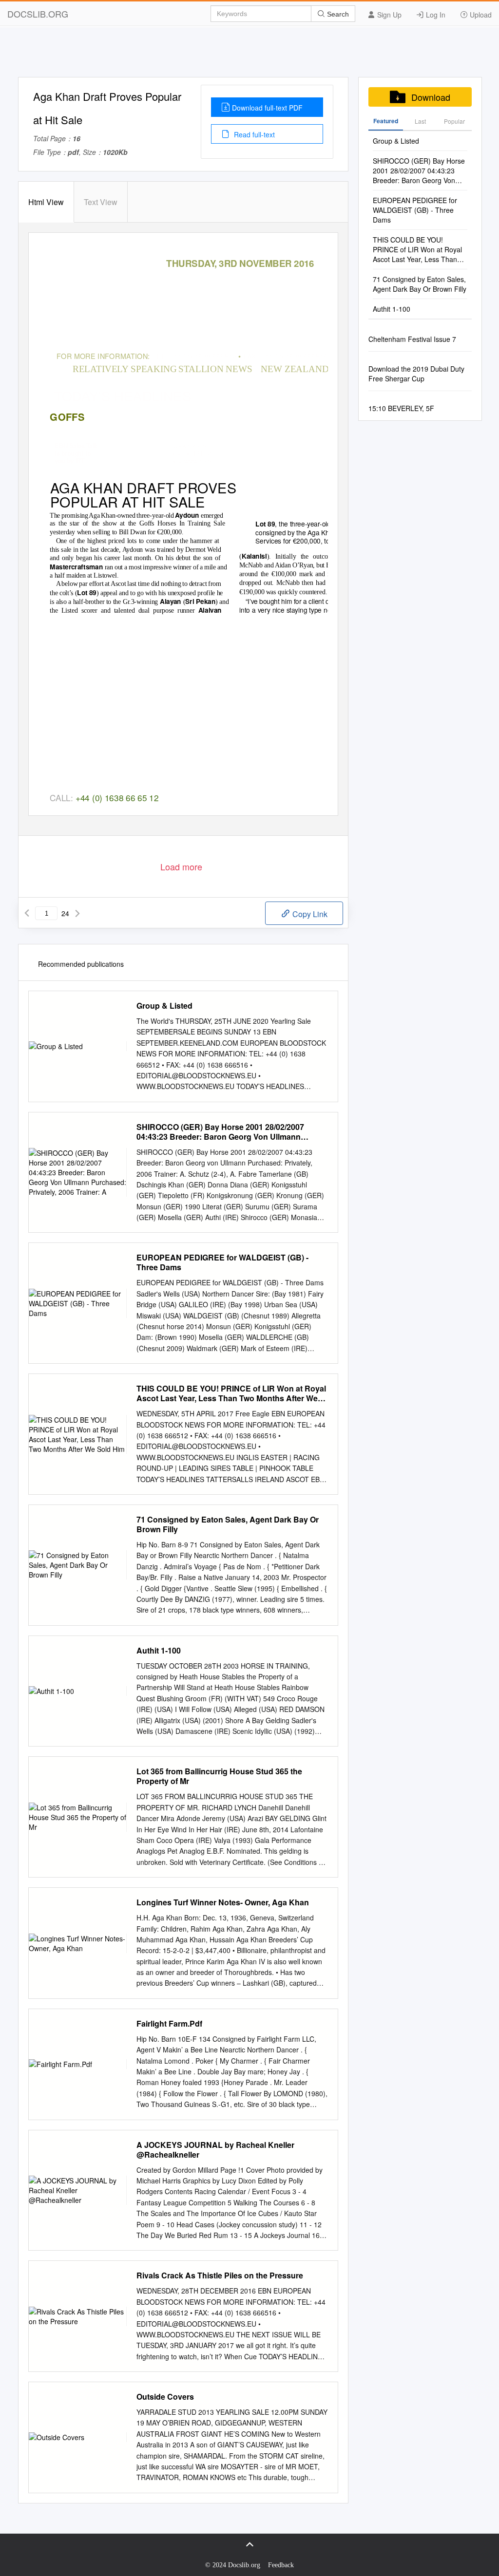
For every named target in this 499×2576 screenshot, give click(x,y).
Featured (386, 121)
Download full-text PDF (267, 108)
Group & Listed (164, 1006)
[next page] (77, 913)
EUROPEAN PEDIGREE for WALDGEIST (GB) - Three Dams (222, 1262)
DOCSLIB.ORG (38, 14)
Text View (101, 202)
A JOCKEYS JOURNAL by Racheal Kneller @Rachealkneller (215, 2150)
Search (337, 14)
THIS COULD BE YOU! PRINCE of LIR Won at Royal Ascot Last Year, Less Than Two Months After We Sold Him (231, 1393)
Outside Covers (165, 2397)
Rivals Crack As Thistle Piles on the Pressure (220, 2275)
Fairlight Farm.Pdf (169, 2024)
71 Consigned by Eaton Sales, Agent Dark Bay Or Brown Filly (228, 1524)
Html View (46, 202)
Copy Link (309, 914)
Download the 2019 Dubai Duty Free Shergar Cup (416, 374)
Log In (435, 15)
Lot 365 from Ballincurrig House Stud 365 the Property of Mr (219, 1776)
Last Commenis (420, 124)
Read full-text (253, 134)
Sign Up (388, 15)
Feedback (281, 2565)
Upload (480, 15)
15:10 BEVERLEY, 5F (401, 408)
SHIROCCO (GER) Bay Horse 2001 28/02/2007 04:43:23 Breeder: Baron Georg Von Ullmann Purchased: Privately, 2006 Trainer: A (220, 1132)
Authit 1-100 (159, 1651)
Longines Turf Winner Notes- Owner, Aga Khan (223, 1902)
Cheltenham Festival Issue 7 (412, 339)
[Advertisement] (249, 55)
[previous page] (27, 913)
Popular (454, 121)
